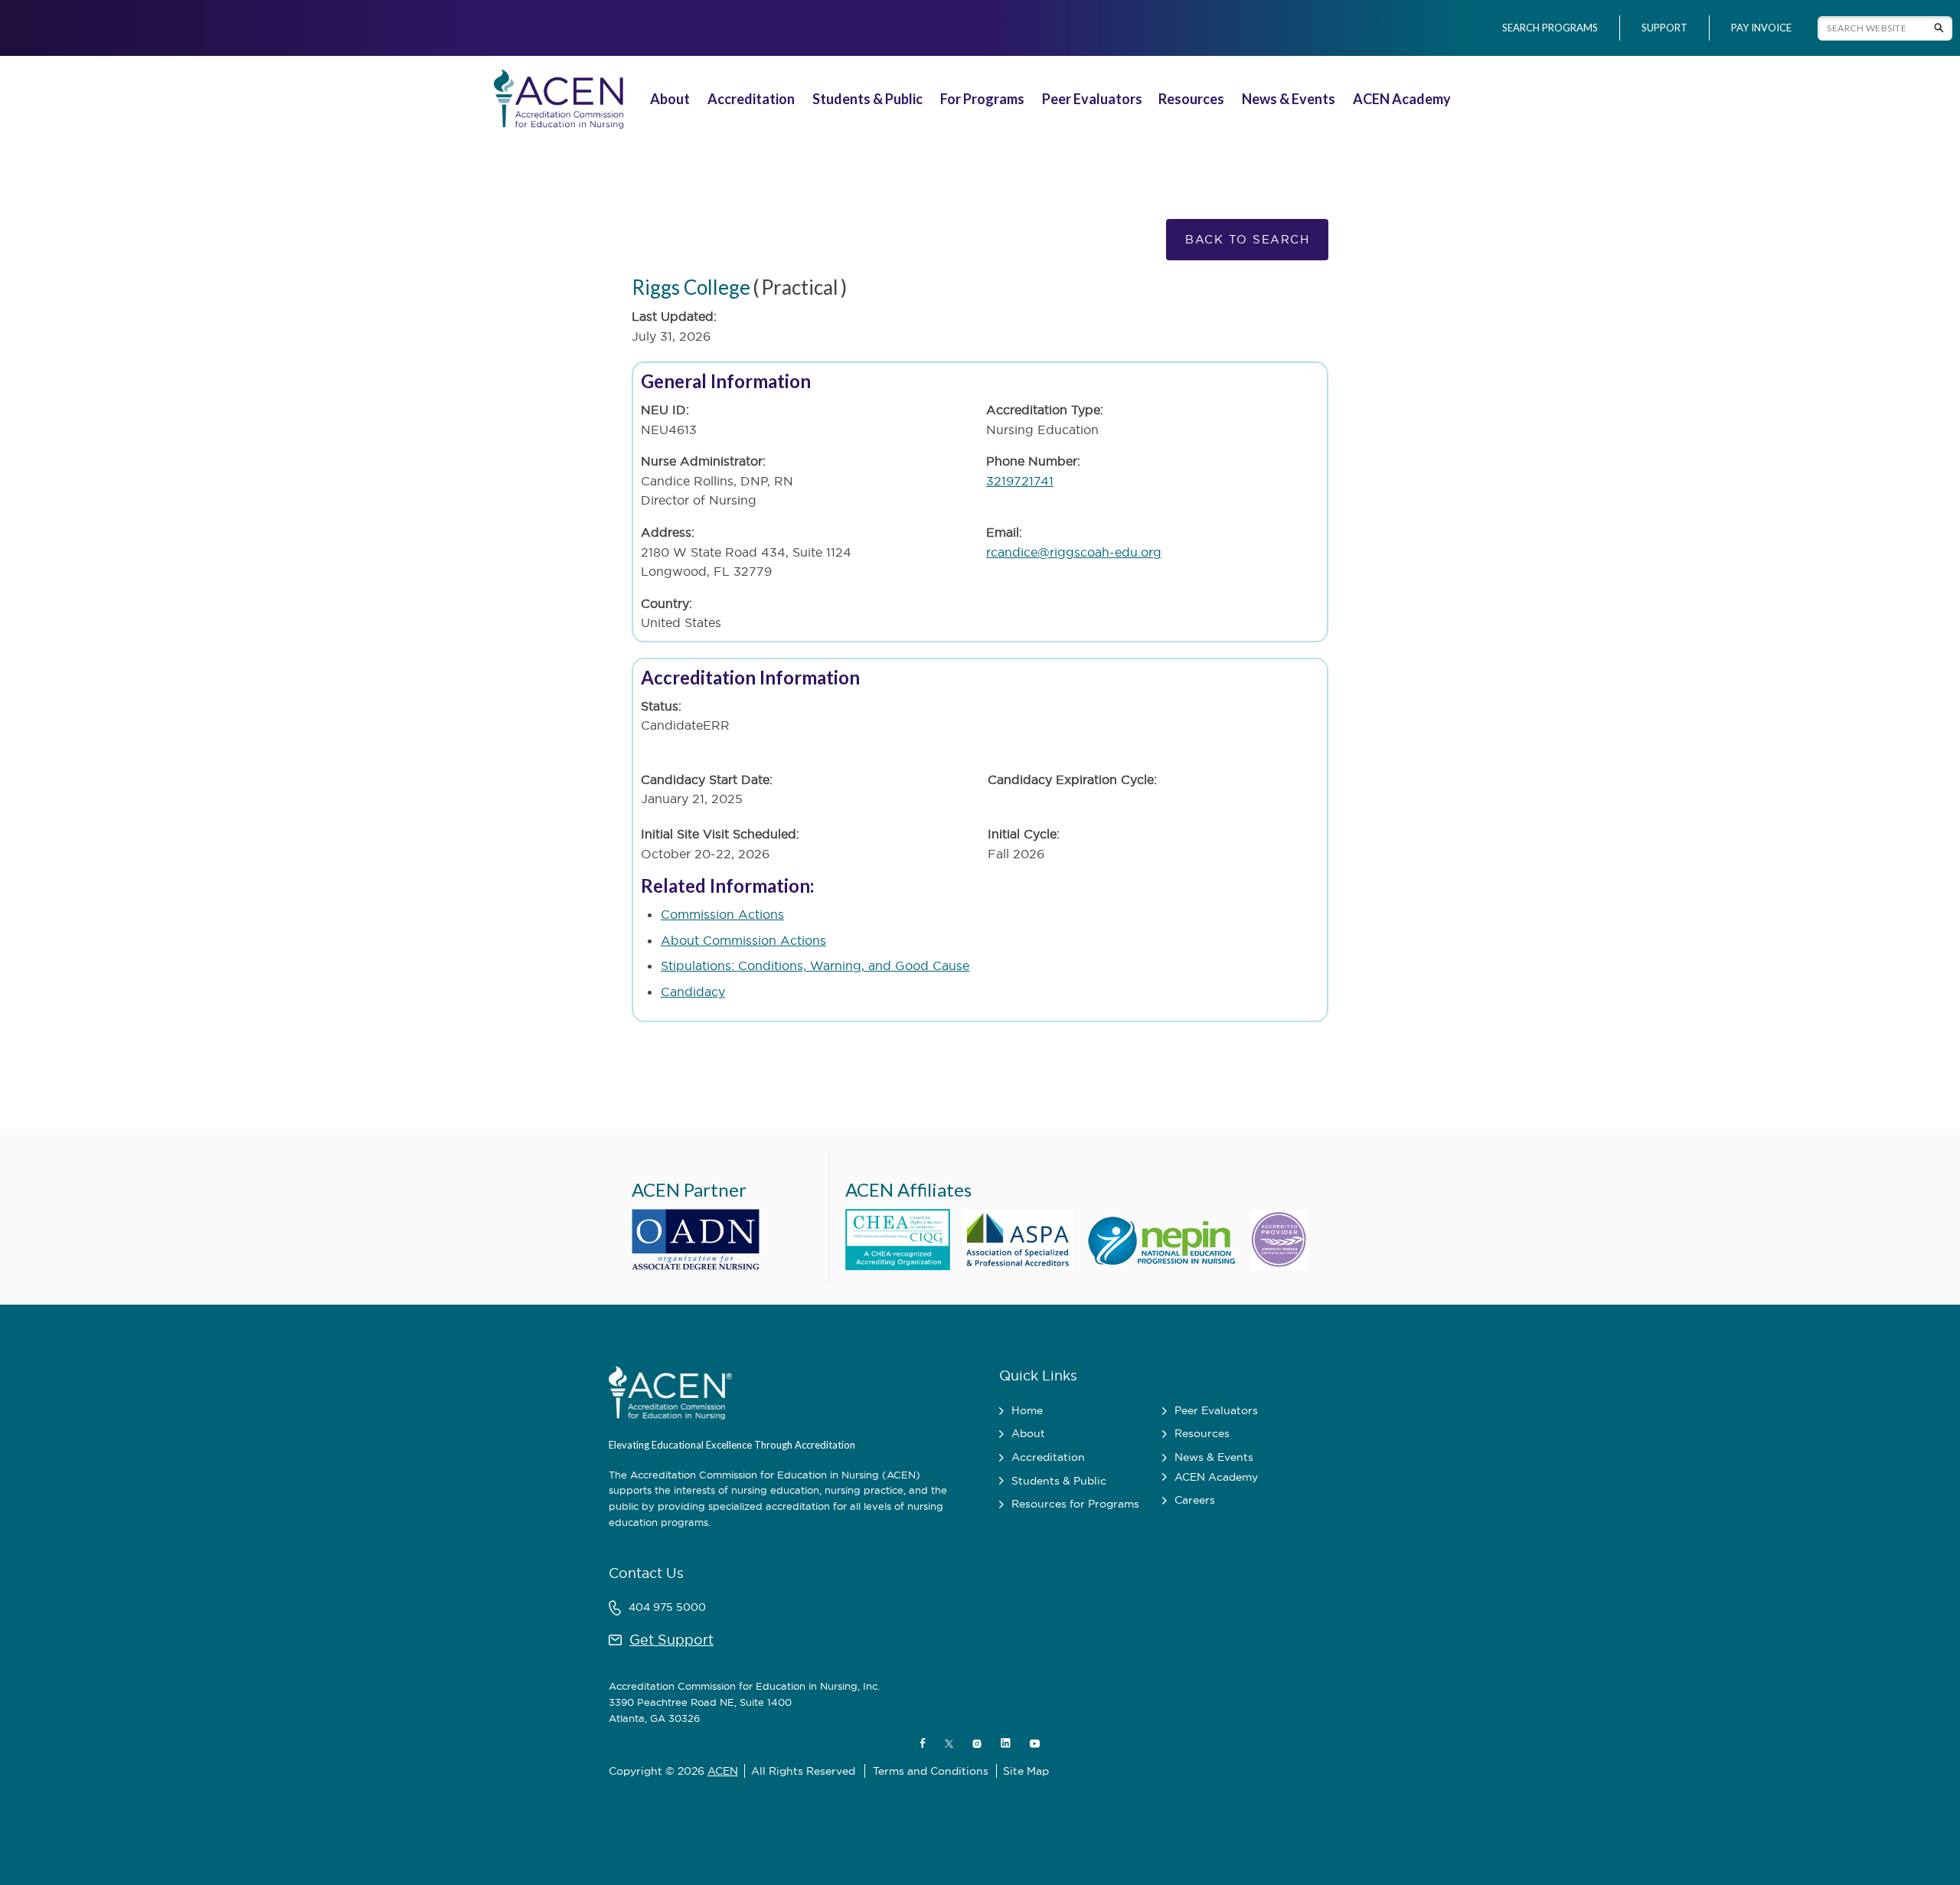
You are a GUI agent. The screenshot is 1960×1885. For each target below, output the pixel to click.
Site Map (1026, 1771)
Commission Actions (722, 914)
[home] (556, 99)
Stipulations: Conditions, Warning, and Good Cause (815, 965)
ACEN (723, 1771)
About (670, 99)
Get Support (671, 1640)
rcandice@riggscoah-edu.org (1074, 552)
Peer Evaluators (1092, 99)
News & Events (1289, 99)
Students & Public (867, 99)
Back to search (1247, 239)
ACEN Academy (1402, 99)
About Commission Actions (743, 940)
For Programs (982, 99)
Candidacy (693, 992)
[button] (672, 99)
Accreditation (751, 99)
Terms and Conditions (931, 1771)
